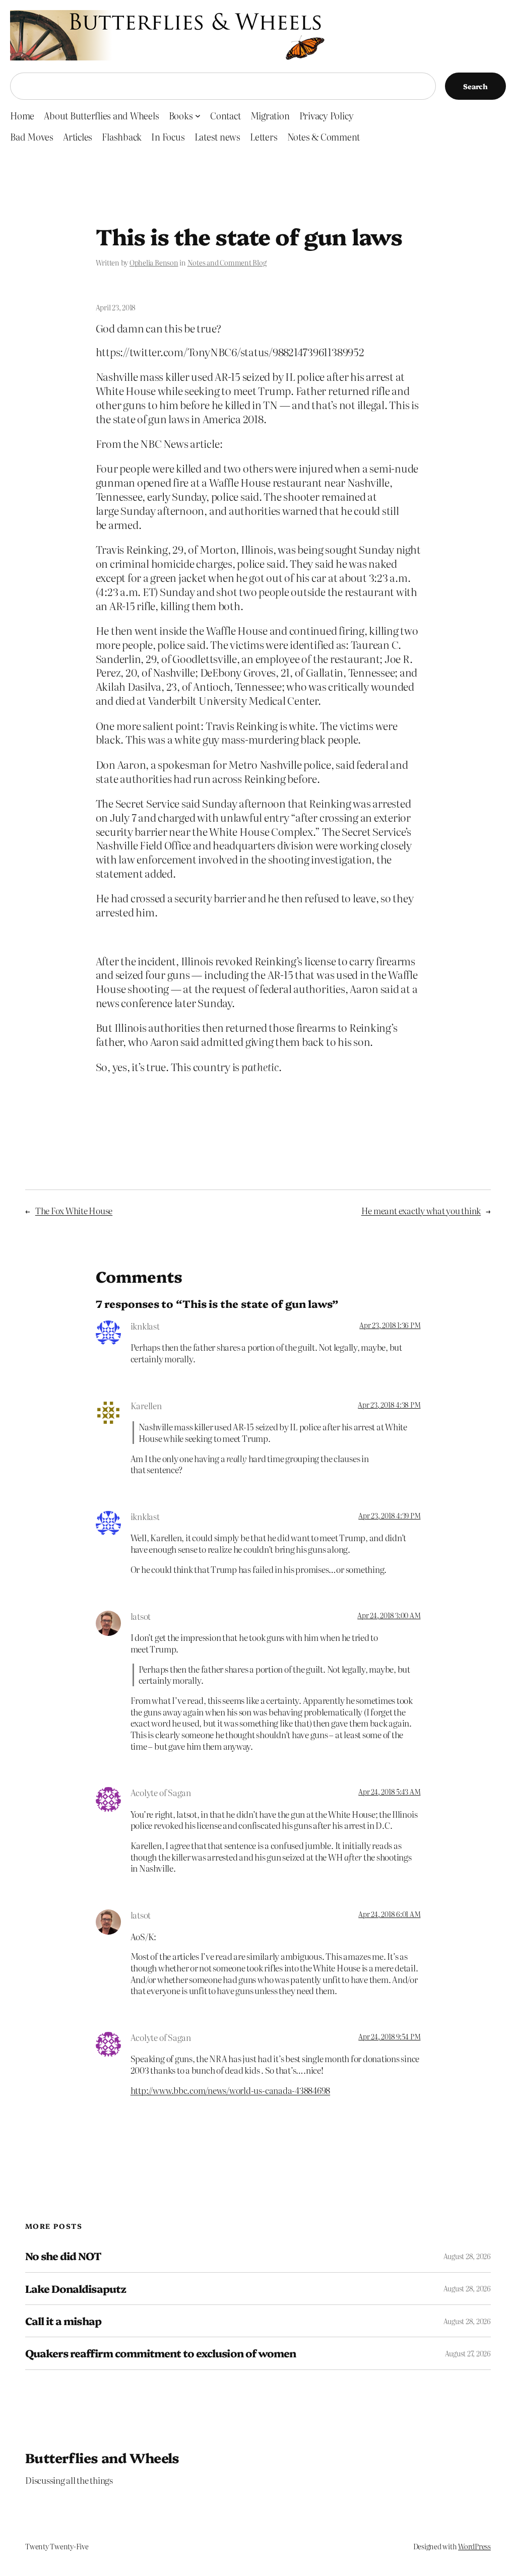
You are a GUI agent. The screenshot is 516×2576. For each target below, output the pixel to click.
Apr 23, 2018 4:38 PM (389, 1405)
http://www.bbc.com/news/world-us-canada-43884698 (230, 2090)
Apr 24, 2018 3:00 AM (389, 1615)
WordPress (474, 2546)
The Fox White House (74, 1210)
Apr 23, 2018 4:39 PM (389, 1515)
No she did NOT (63, 2256)
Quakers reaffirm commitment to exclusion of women (160, 2353)
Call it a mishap (63, 2321)
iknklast (145, 1326)
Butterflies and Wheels (102, 2457)
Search (475, 86)
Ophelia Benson (154, 262)
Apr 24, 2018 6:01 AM (389, 1914)
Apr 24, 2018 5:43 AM (389, 1792)
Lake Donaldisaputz (76, 2289)
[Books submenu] (198, 116)
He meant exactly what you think (421, 1210)
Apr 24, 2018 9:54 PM (389, 2036)
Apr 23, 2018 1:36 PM (390, 1325)
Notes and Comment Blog (227, 262)
